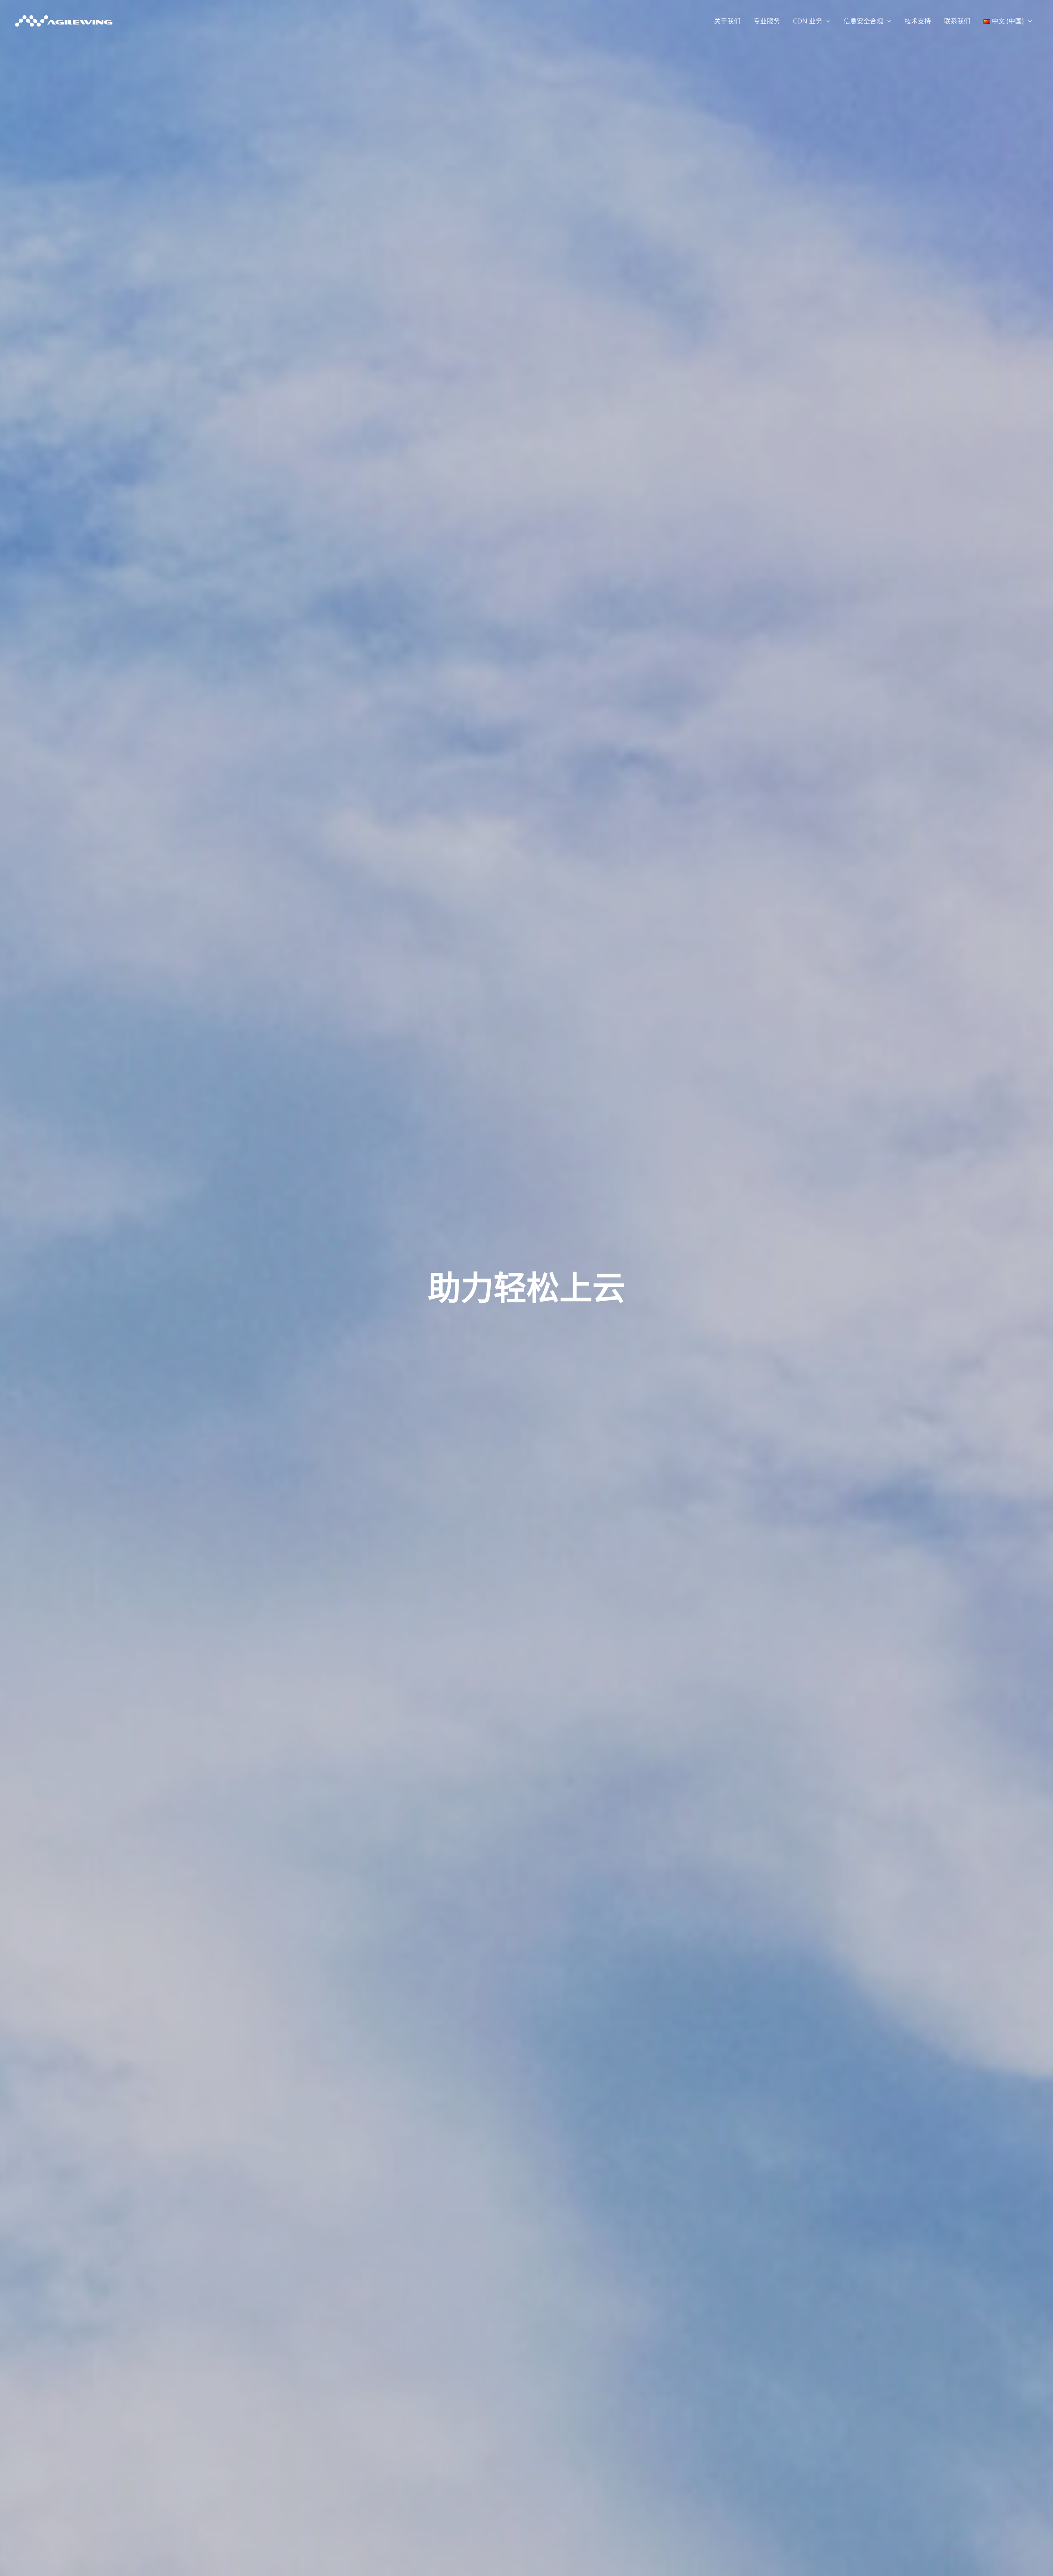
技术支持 (918, 21)
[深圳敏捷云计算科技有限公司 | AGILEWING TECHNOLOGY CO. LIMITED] (64, 20)
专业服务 (767, 21)
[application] (826, 21)
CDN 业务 (808, 21)
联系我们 (957, 21)
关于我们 (727, 21)
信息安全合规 (863, 21)
